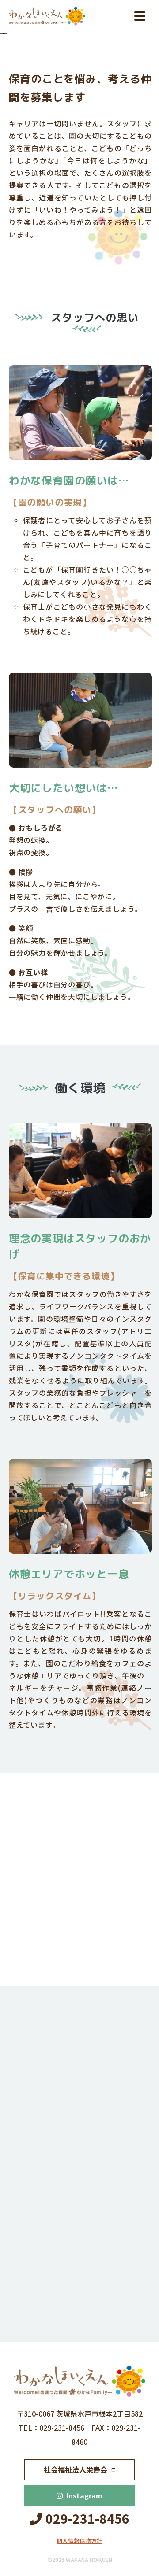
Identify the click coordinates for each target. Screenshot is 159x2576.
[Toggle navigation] (140, 16)
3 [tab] (87, 1966)
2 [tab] (74, 1966)
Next (121, 1966)
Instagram (84, 2495)
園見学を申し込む (75, 2194)
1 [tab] (61, 1966)
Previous (40, 1966)
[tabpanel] (81, 1908)
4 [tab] (100, 1966)
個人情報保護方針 (79, 2541)
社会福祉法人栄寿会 (76, 2469)
